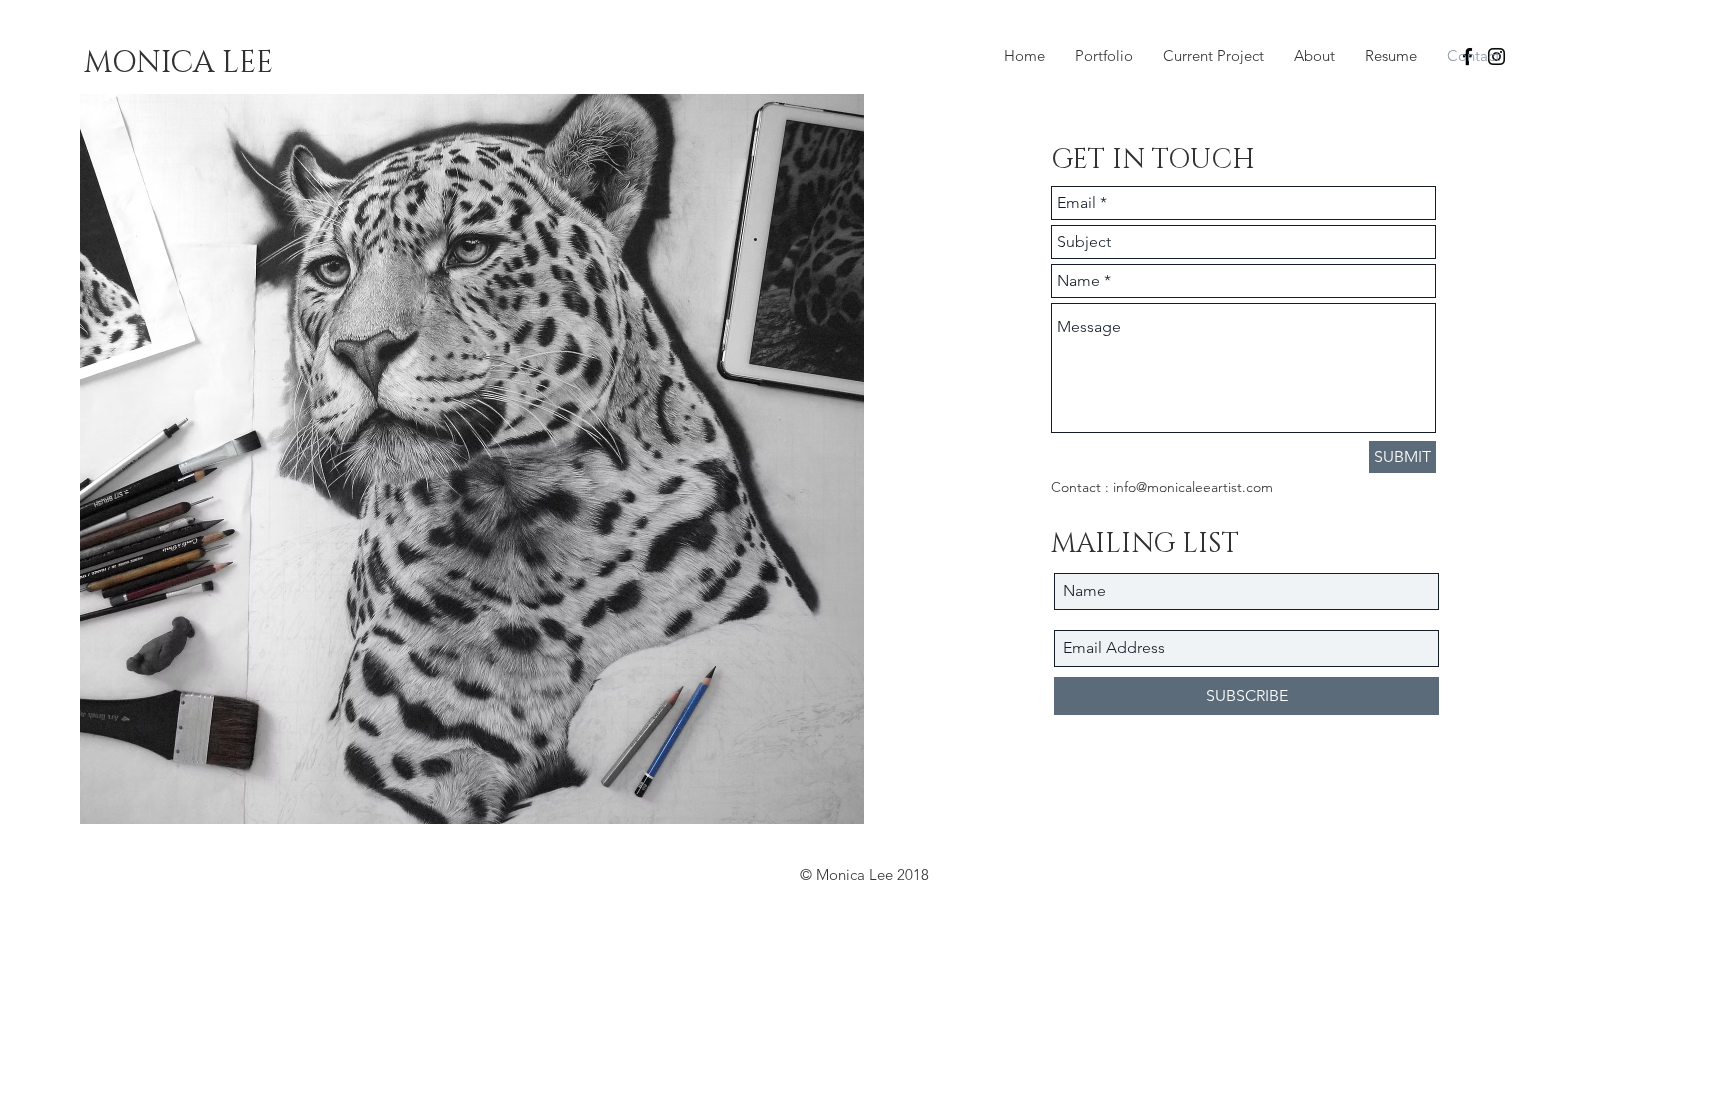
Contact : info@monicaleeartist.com (1162, 487)
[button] (178, 63)
